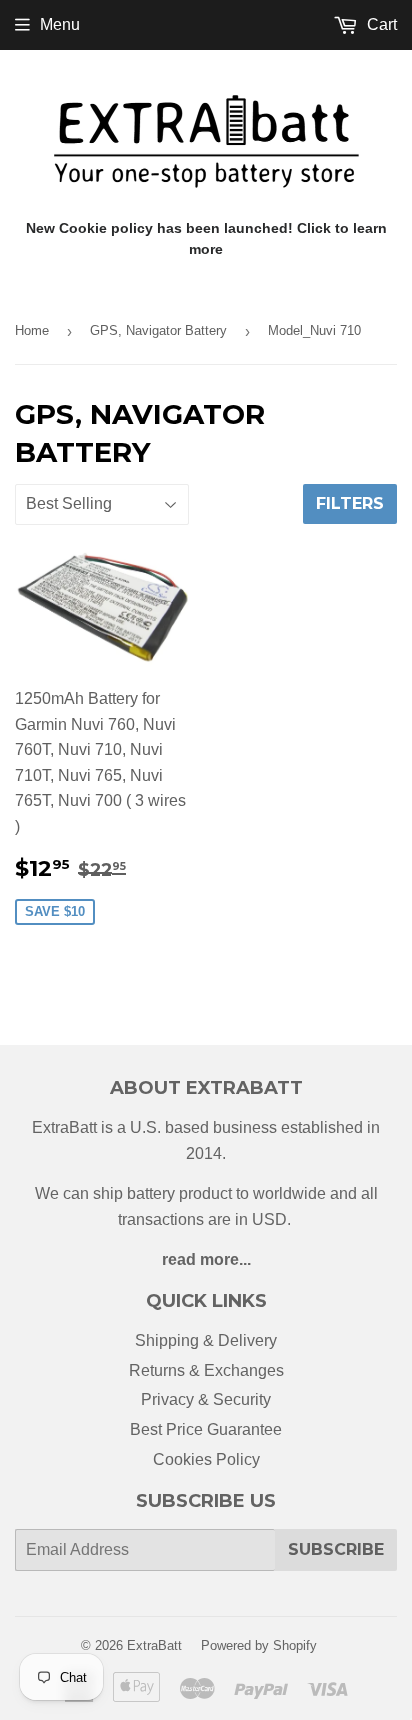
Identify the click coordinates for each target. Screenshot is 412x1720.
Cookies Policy (206, 1459)
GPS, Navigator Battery (158, 330)
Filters (350, 503)
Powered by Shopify (259, 1645)
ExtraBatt (154, 1645)
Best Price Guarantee (206, 1429)
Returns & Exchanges (206, 1370)
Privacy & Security (206, 1399)
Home (32, 330)
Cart (380, 24)
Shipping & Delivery (206, 1340)
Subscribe (336, 1549)
